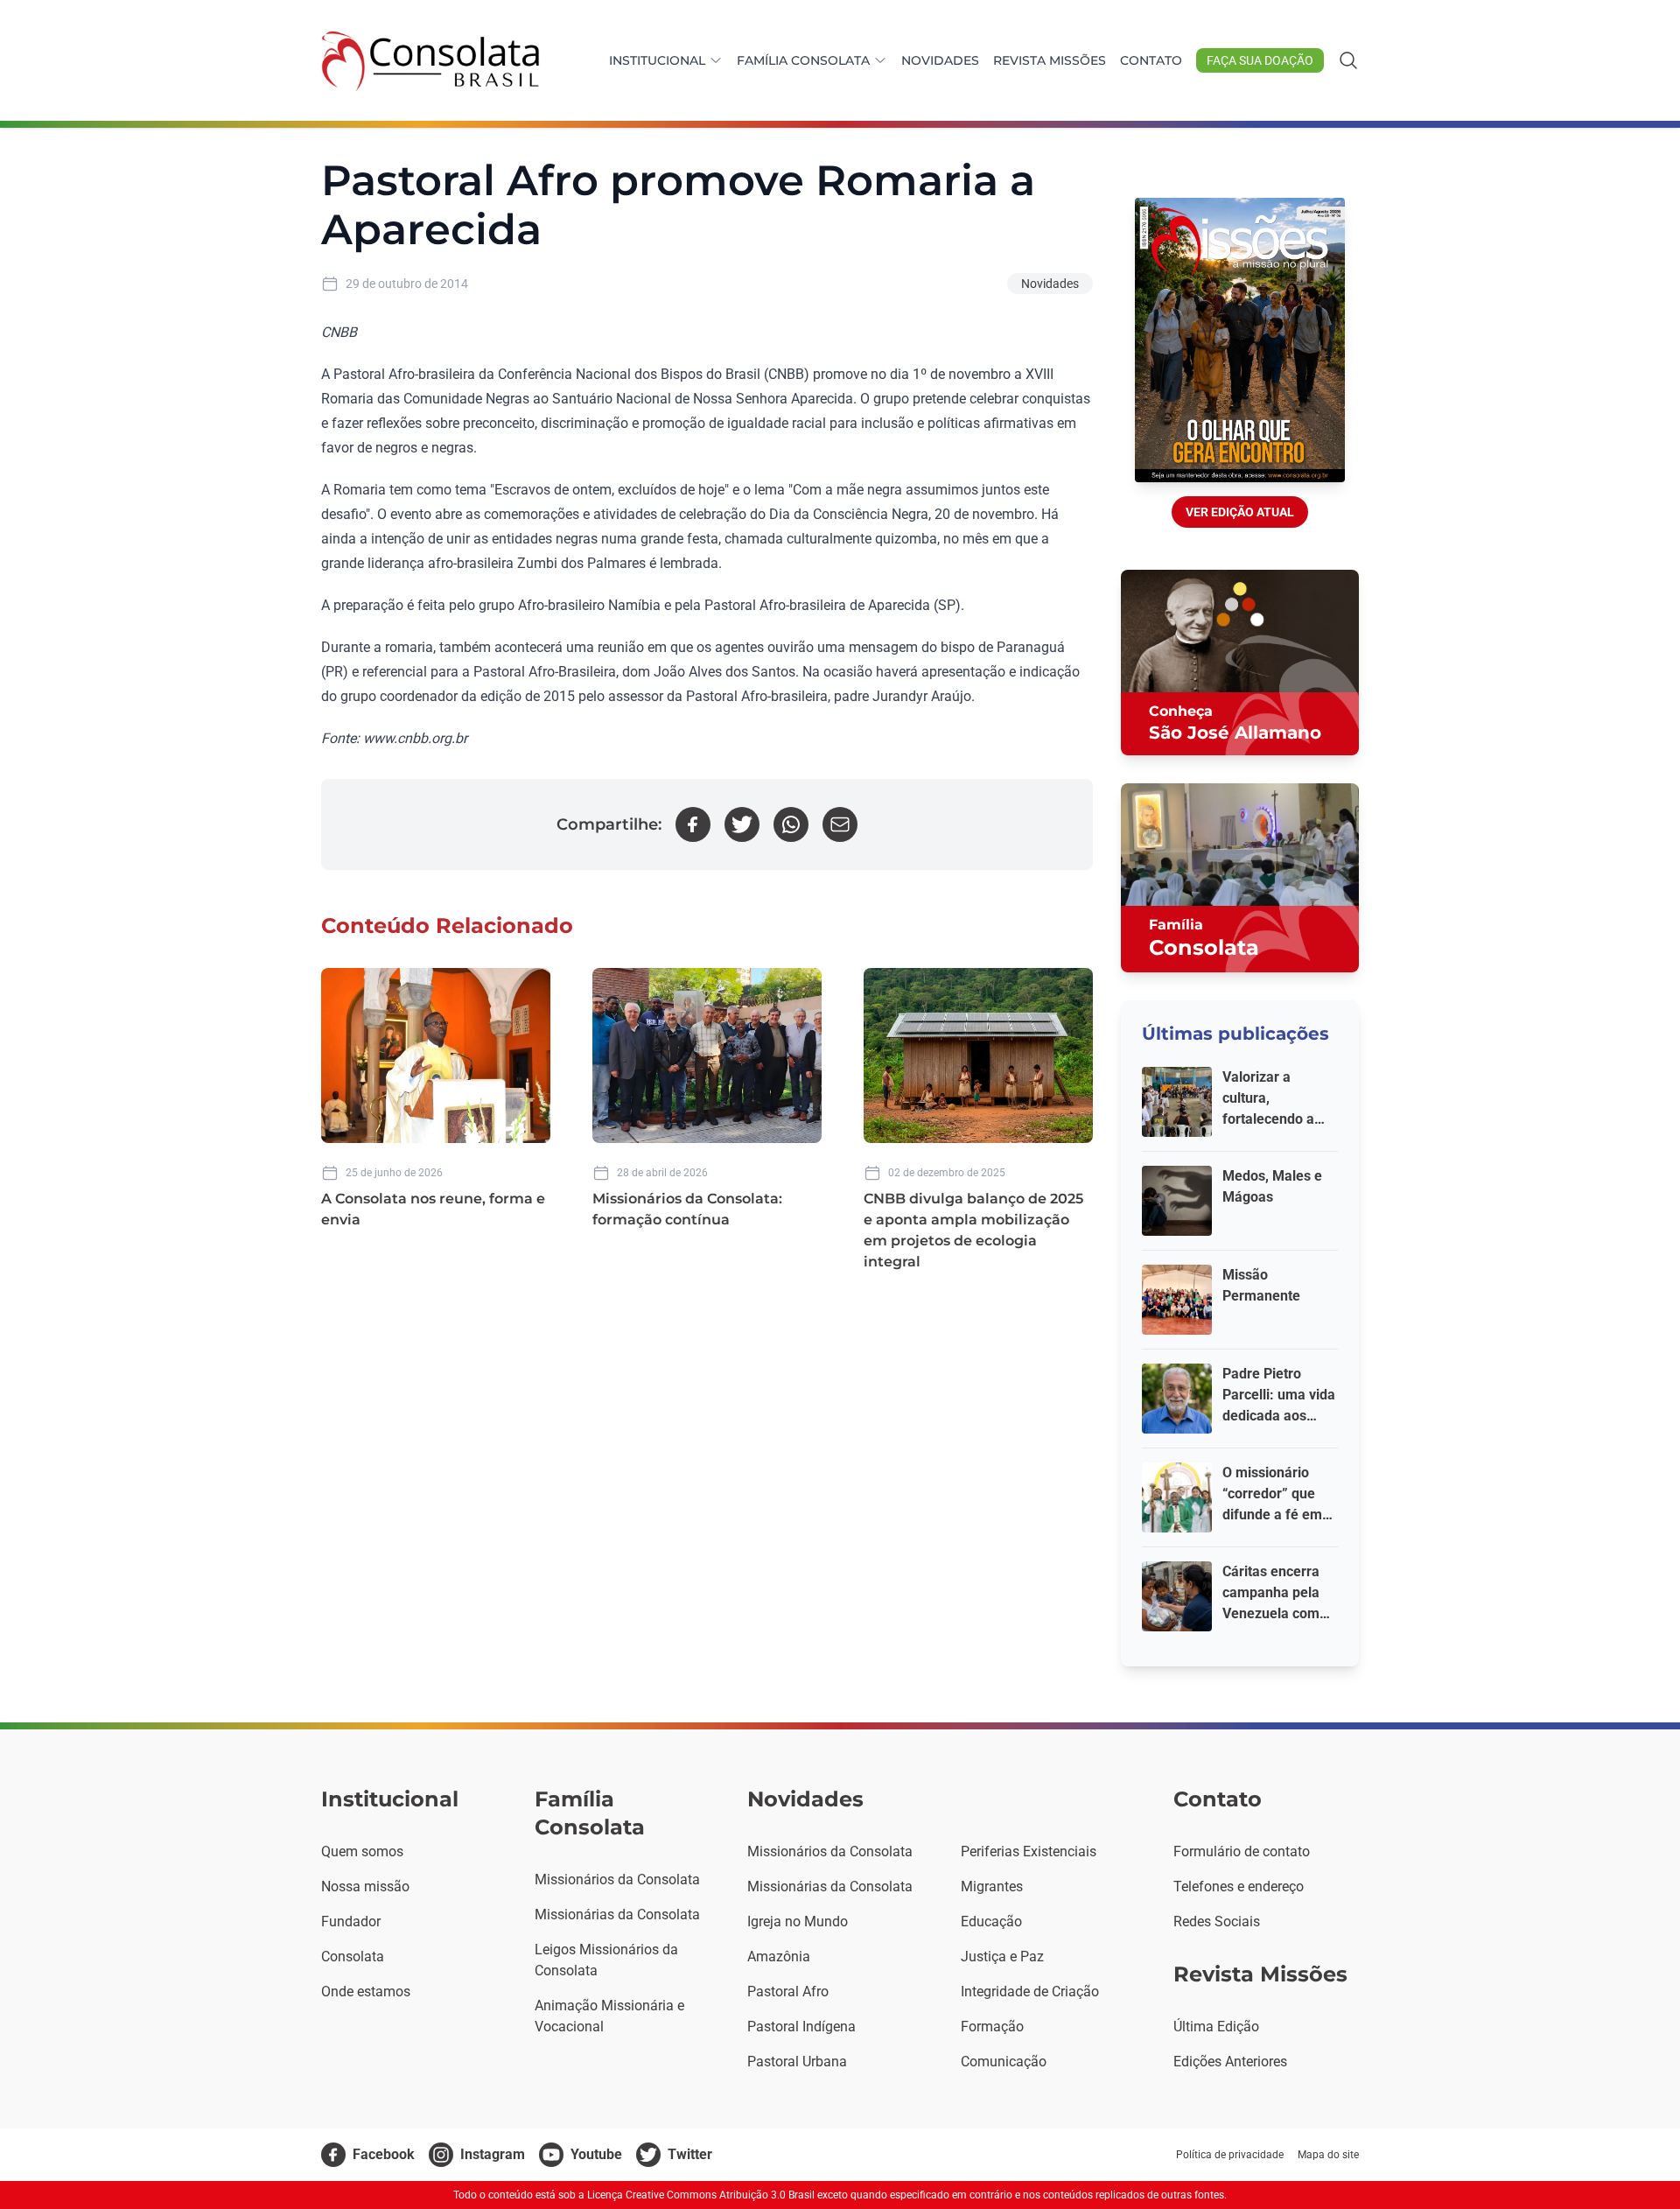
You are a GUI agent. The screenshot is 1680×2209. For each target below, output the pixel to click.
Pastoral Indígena (801, 2027)
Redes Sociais (1217, 1921)
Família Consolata (803, 60)
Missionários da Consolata (617, 1879)
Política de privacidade (1230, 2155)
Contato (1151, 60)
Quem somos (362, 1851)
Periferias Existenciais (1029, 1851)
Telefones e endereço (1239, 1886)
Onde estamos (366, 1992)
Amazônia (779, 1957)
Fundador (351, 1921)
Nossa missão (365, 1886)
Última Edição (1216, 2027)
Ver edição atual (1240, 512)
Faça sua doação (1260, 60)
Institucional (657, 60)
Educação (991, 1921)
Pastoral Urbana (797, 2062)
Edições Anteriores (1230, 2062)
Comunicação (1004, 2062)
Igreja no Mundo (798, 1921)
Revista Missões (1050, 60)
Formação (992, 2027)
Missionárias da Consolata (617, 1914)
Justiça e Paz (1002, 1957)
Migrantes (992, 1886)
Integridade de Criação (1030, 1992)
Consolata (353, 1957)
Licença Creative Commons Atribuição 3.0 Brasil (701, 2195)
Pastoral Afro (788, 1992)
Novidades (940, 60)
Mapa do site (1328, 2155)
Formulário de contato (1242, 1851)
